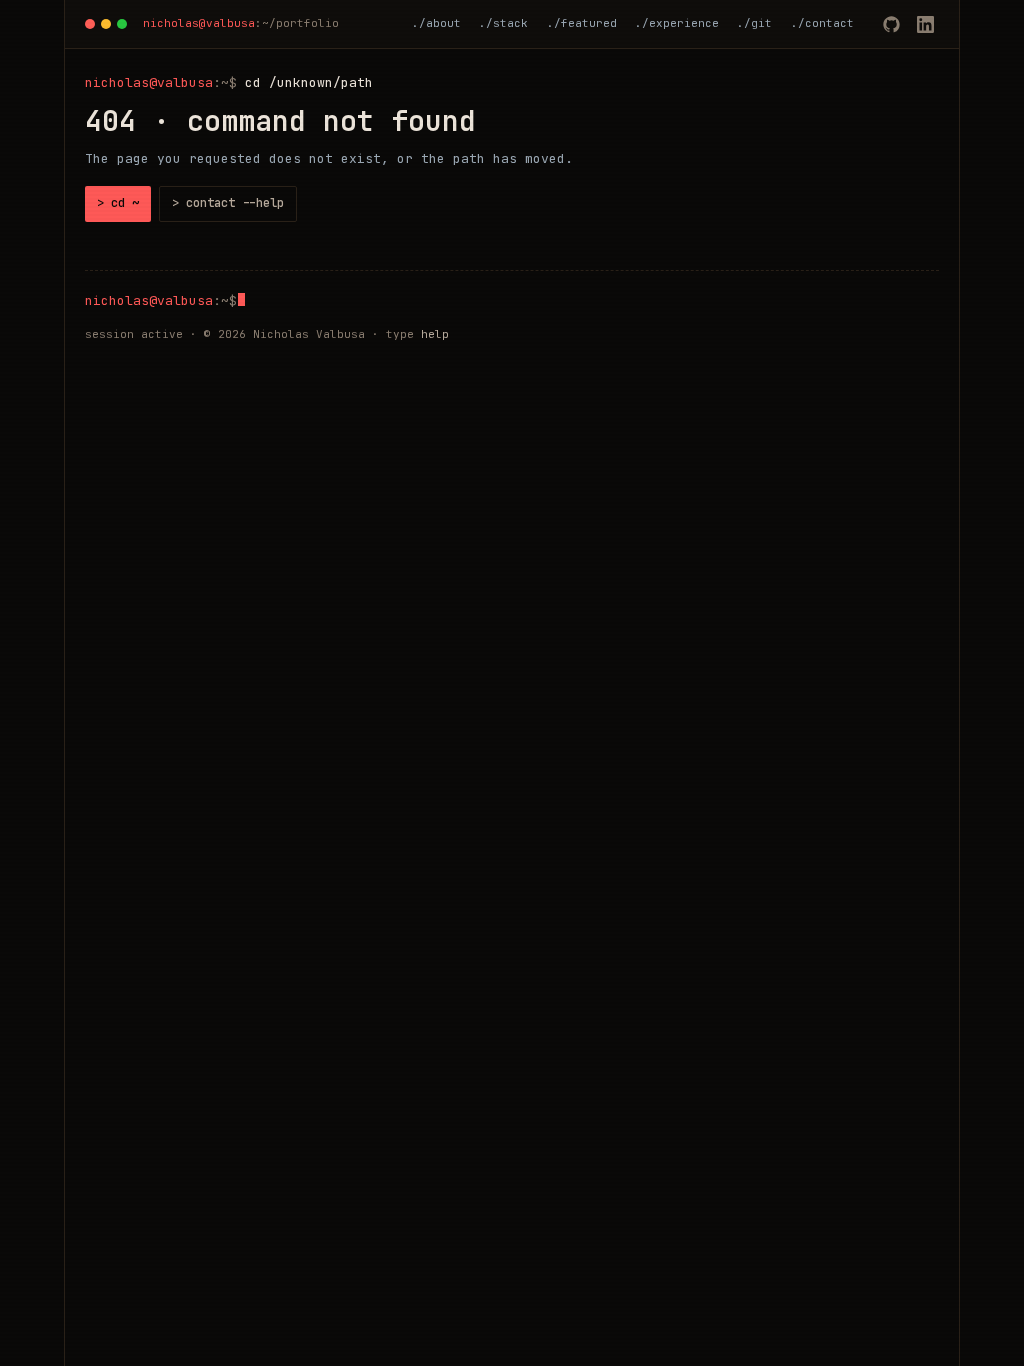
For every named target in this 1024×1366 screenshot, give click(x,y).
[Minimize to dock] (106, 24)
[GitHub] (891, 24)
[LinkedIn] (925, 24)
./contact (822, 23)
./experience (677, 23)
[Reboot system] (90, 24)
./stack (503, 23)
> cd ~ (118, 203)
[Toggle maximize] (122, 24)
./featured (582, 23)
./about (436, 23)
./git (754, 23)
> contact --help (228, 203)
